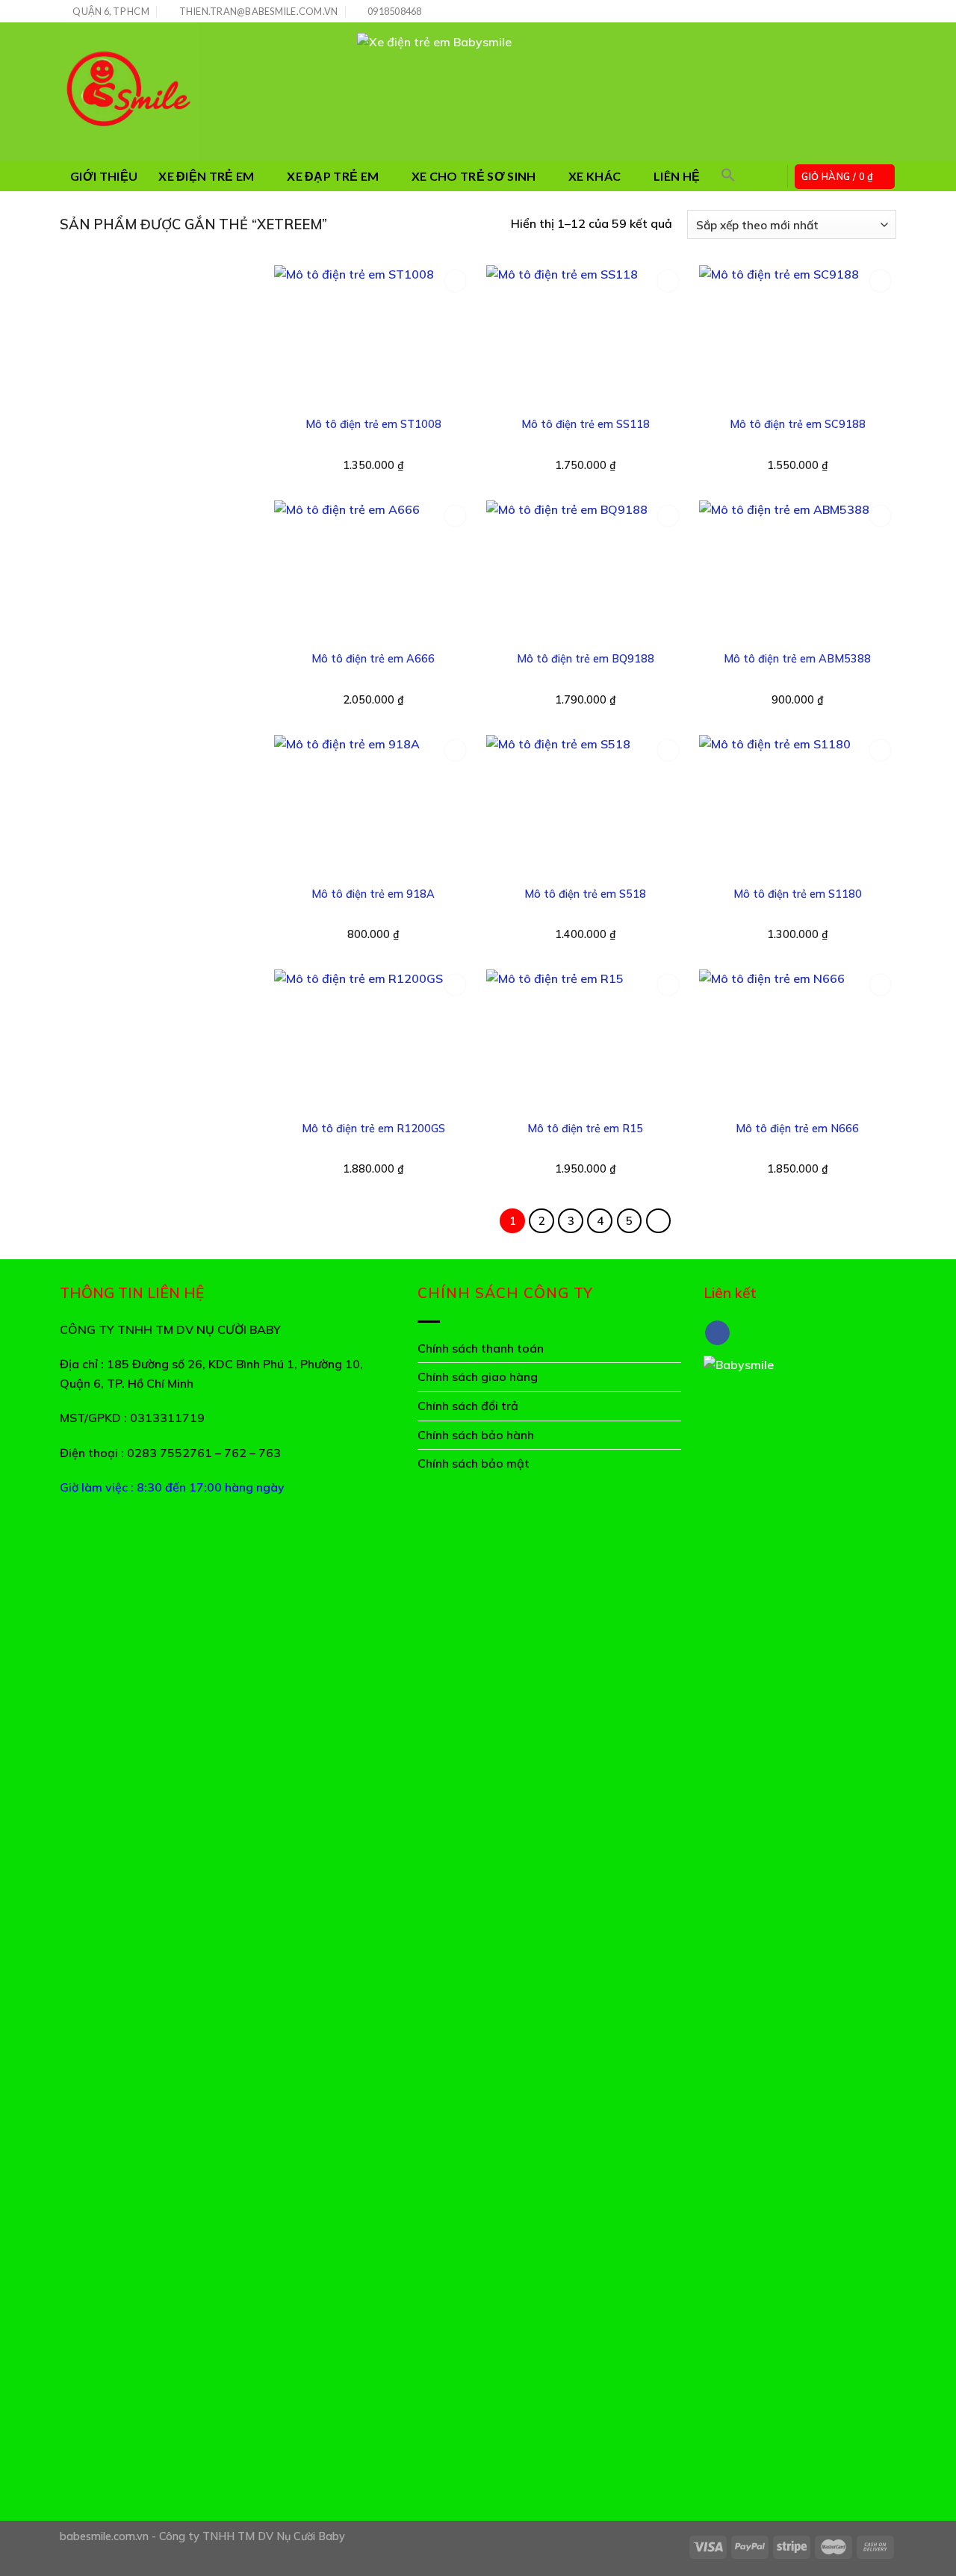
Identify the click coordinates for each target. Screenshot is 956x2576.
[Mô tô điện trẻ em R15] (585, 1040)
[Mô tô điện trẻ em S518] (585, 806)
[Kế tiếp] (659, 1221)
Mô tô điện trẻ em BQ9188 (586, 659)
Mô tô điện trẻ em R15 (585, 1129)
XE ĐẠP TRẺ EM (333, 176)
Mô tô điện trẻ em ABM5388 (797, 659)
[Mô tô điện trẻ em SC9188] (798, 336)
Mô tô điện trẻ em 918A (373, 894)
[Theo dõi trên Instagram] (860, 12)
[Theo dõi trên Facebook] (846, 12)
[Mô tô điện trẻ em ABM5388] (798, 571)
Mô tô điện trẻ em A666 (373, 659)
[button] (728, 175)
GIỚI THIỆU (104, 176)
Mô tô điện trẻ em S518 (585, 894)
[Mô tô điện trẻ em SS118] (585, 336)
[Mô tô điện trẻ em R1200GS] (373, 1040)
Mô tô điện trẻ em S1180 (798, 894)
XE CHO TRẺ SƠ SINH (474, 176)
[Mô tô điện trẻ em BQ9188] (585, 571)
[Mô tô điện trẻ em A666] (373, 571)
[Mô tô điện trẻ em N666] (798, 1040)
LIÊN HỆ (677, 176)
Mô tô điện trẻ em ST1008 (373, 424)
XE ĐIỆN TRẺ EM (206, 176)
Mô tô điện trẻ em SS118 (586, 424)
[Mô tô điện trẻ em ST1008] (373, 336)
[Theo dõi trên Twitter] (875, 12)
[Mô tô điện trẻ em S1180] (798, 806)
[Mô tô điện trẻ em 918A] (373, 806)
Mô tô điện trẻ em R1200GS (373, 1129)
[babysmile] (197, 92)
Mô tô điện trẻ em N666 (797, 1129)
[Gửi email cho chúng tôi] (889, 12)
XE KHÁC (595, 176)
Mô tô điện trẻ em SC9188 (798, 424)
